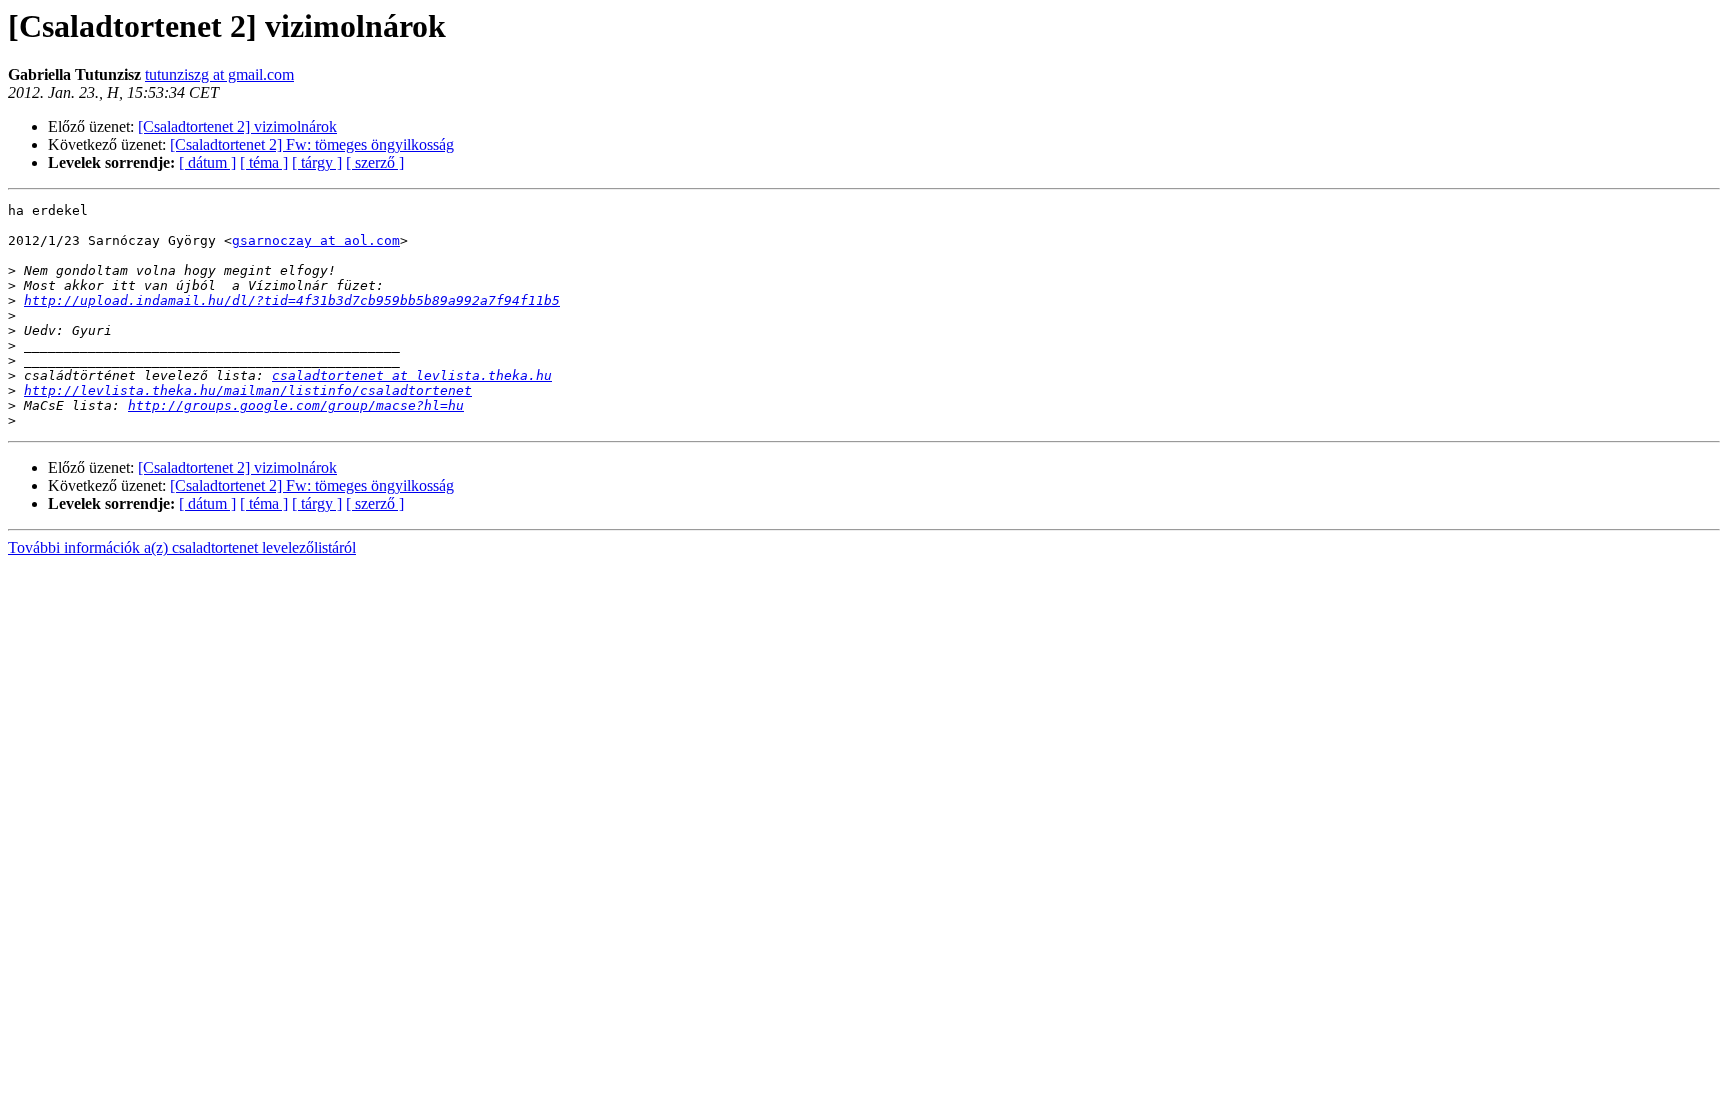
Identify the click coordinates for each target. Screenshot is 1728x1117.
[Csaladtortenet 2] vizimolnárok (237, 126)
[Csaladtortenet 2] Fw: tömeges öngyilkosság (312, 144)
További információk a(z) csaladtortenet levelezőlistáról (182, 547)
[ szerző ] (375, 162)
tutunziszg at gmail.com (219, 74)
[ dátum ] (207, 162)
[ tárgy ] (317, 162)
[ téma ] (264, 162)
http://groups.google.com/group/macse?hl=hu (296, 405)
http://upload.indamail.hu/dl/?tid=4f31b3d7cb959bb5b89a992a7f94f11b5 (292, 300)
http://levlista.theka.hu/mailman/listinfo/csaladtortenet (248, 390)
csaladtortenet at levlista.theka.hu (412, 375)
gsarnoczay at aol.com (316, 240)
